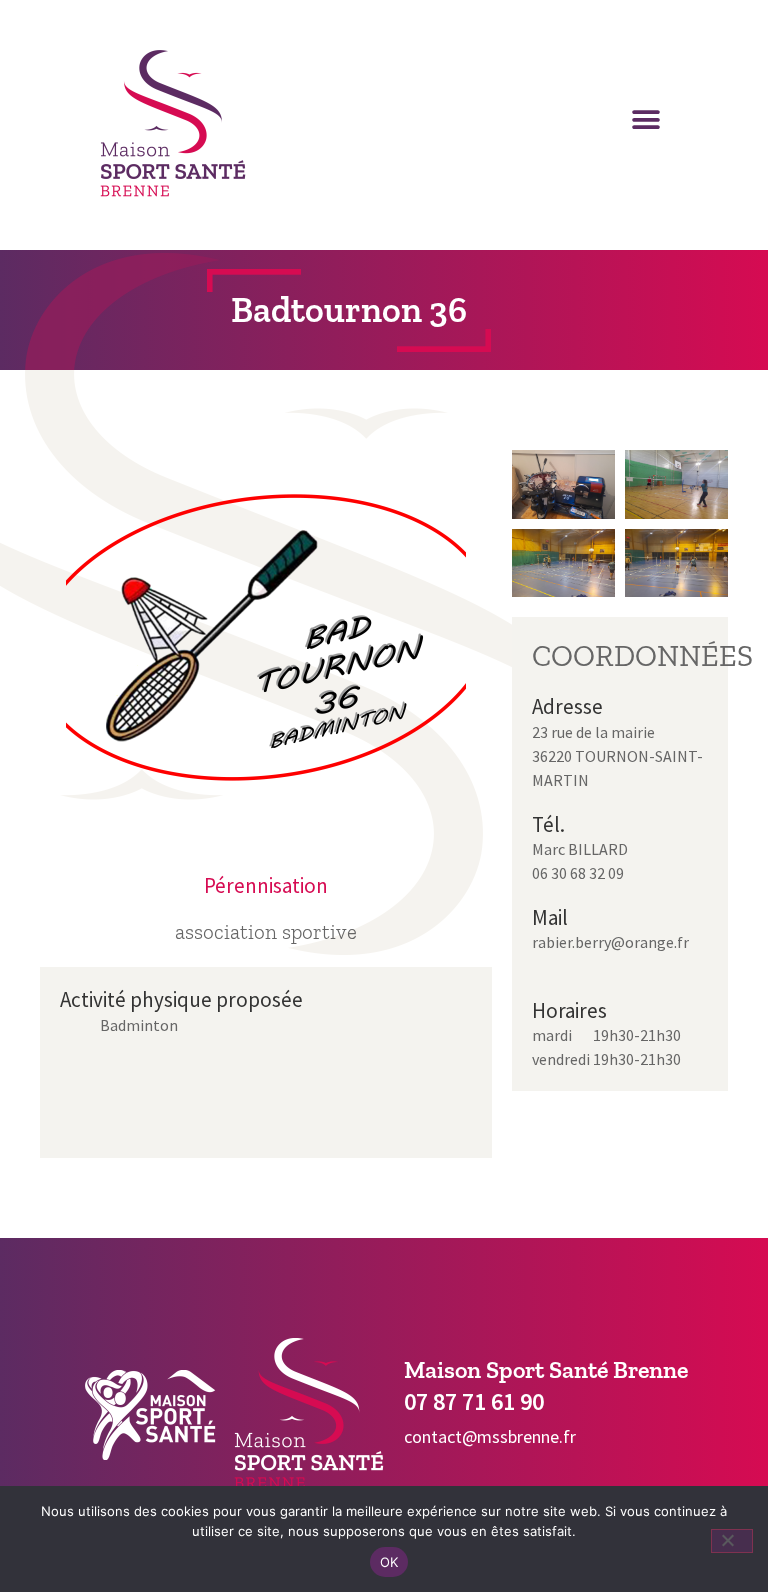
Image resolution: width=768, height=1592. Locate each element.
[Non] (732, 1541)
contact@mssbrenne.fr (490, 1436)
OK (389, 1562)
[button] (645, 120)
